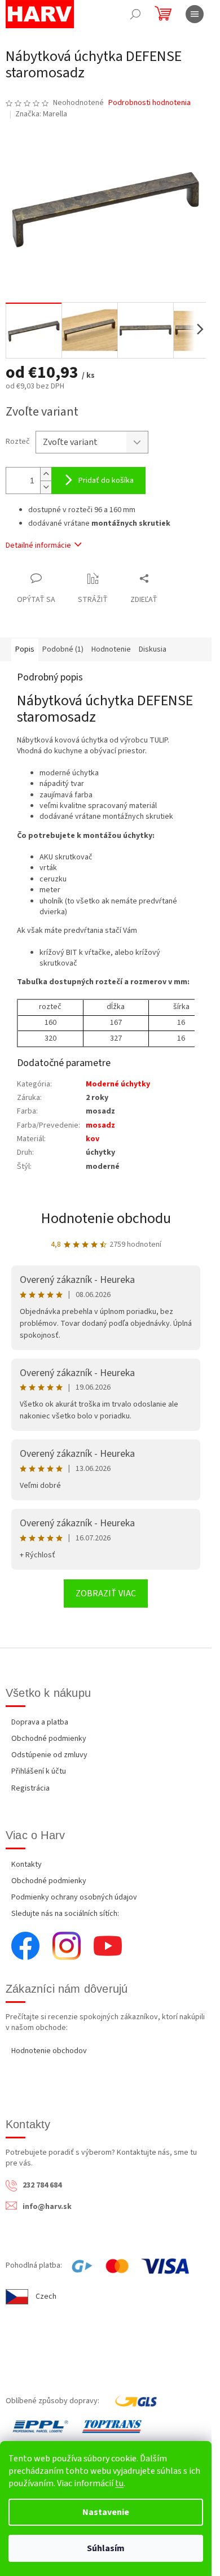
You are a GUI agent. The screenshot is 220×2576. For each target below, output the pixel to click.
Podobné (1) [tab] (63, 649)
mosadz (100, 1125)
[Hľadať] (135, 14)
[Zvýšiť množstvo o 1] (46, 474)
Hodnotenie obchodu (106, 1218)
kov (93, 1139)
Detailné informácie (38, 545)
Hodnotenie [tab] (111, 649)
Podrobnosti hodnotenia (149, 103)
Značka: (41, 114)
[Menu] (195, 14)
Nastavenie (106, 2512)
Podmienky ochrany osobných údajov (74, 1897)
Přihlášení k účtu (39, 1771)
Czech (46, 2296)
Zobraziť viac (106, 1593)
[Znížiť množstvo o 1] (46, 487)
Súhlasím (106, 2548)
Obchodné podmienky (49, 1739)
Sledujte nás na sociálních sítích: (65, 1914)
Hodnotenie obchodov (49, 2051)
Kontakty (27, 1865)
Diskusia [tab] (153, 649)
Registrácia (30, 1788)
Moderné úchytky (118, 1084)
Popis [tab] (25, 649)
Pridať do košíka (106, 481)
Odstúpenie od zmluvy (49, 1755)
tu (119, 2483)
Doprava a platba (40, 1722)
